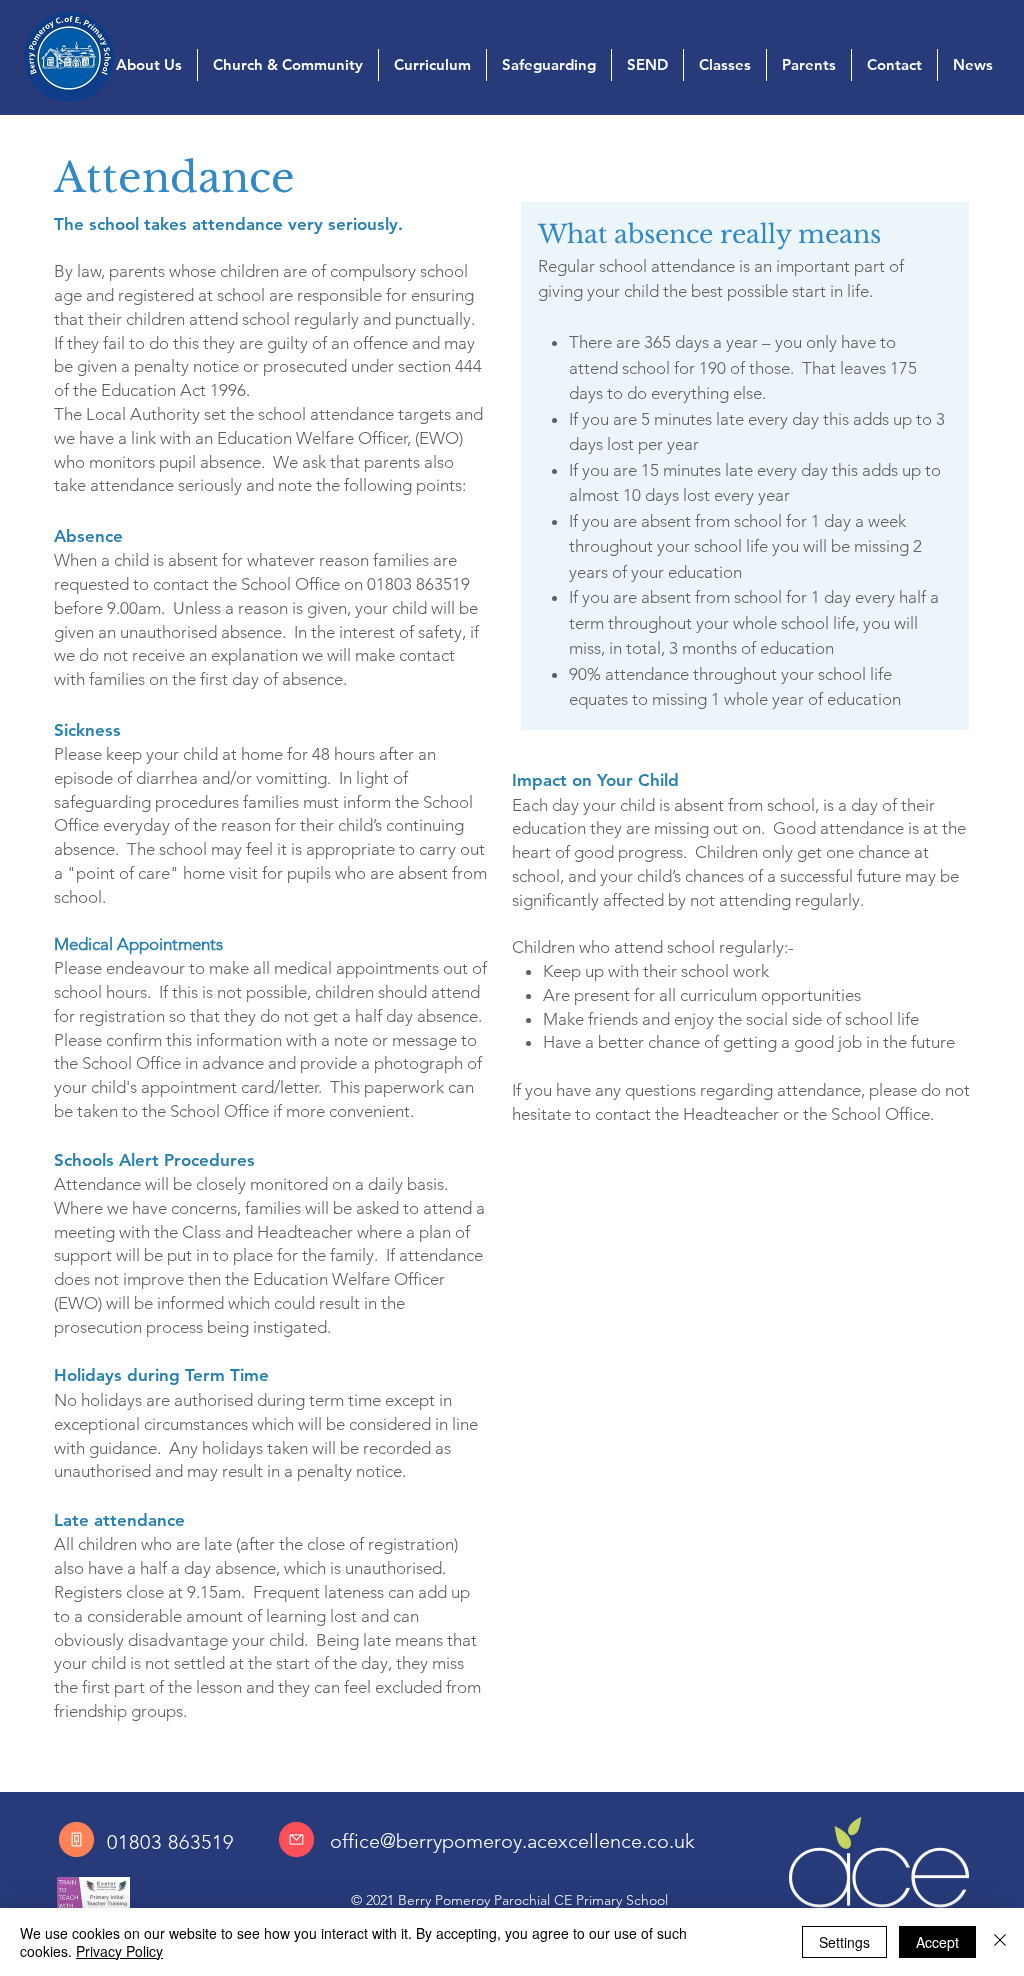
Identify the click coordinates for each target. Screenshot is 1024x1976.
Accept (937, 1942)
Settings (844, 1942)
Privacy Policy (119, 1951)
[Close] (1000, 1942)
